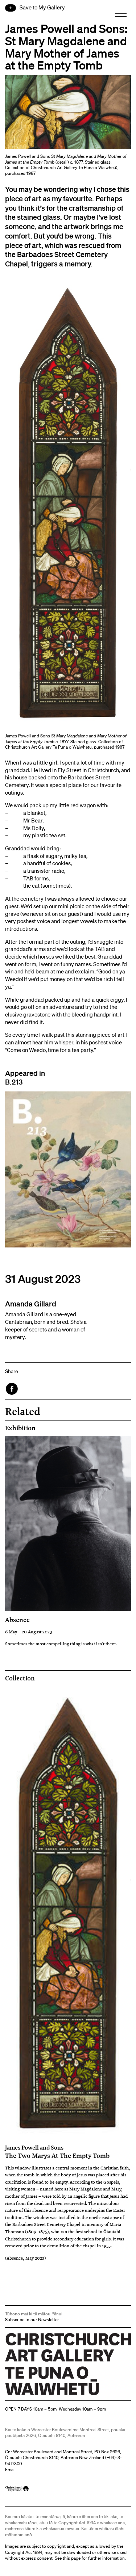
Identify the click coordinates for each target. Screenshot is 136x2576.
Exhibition (20, 1428)
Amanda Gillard (31, 1304)
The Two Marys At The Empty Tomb (57, 2152)
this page (72, 2558)
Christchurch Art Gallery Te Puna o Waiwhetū (48, 2395)
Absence (17, 1620)
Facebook (12, 1389)
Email (10, 2469)
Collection (20, 1678)
